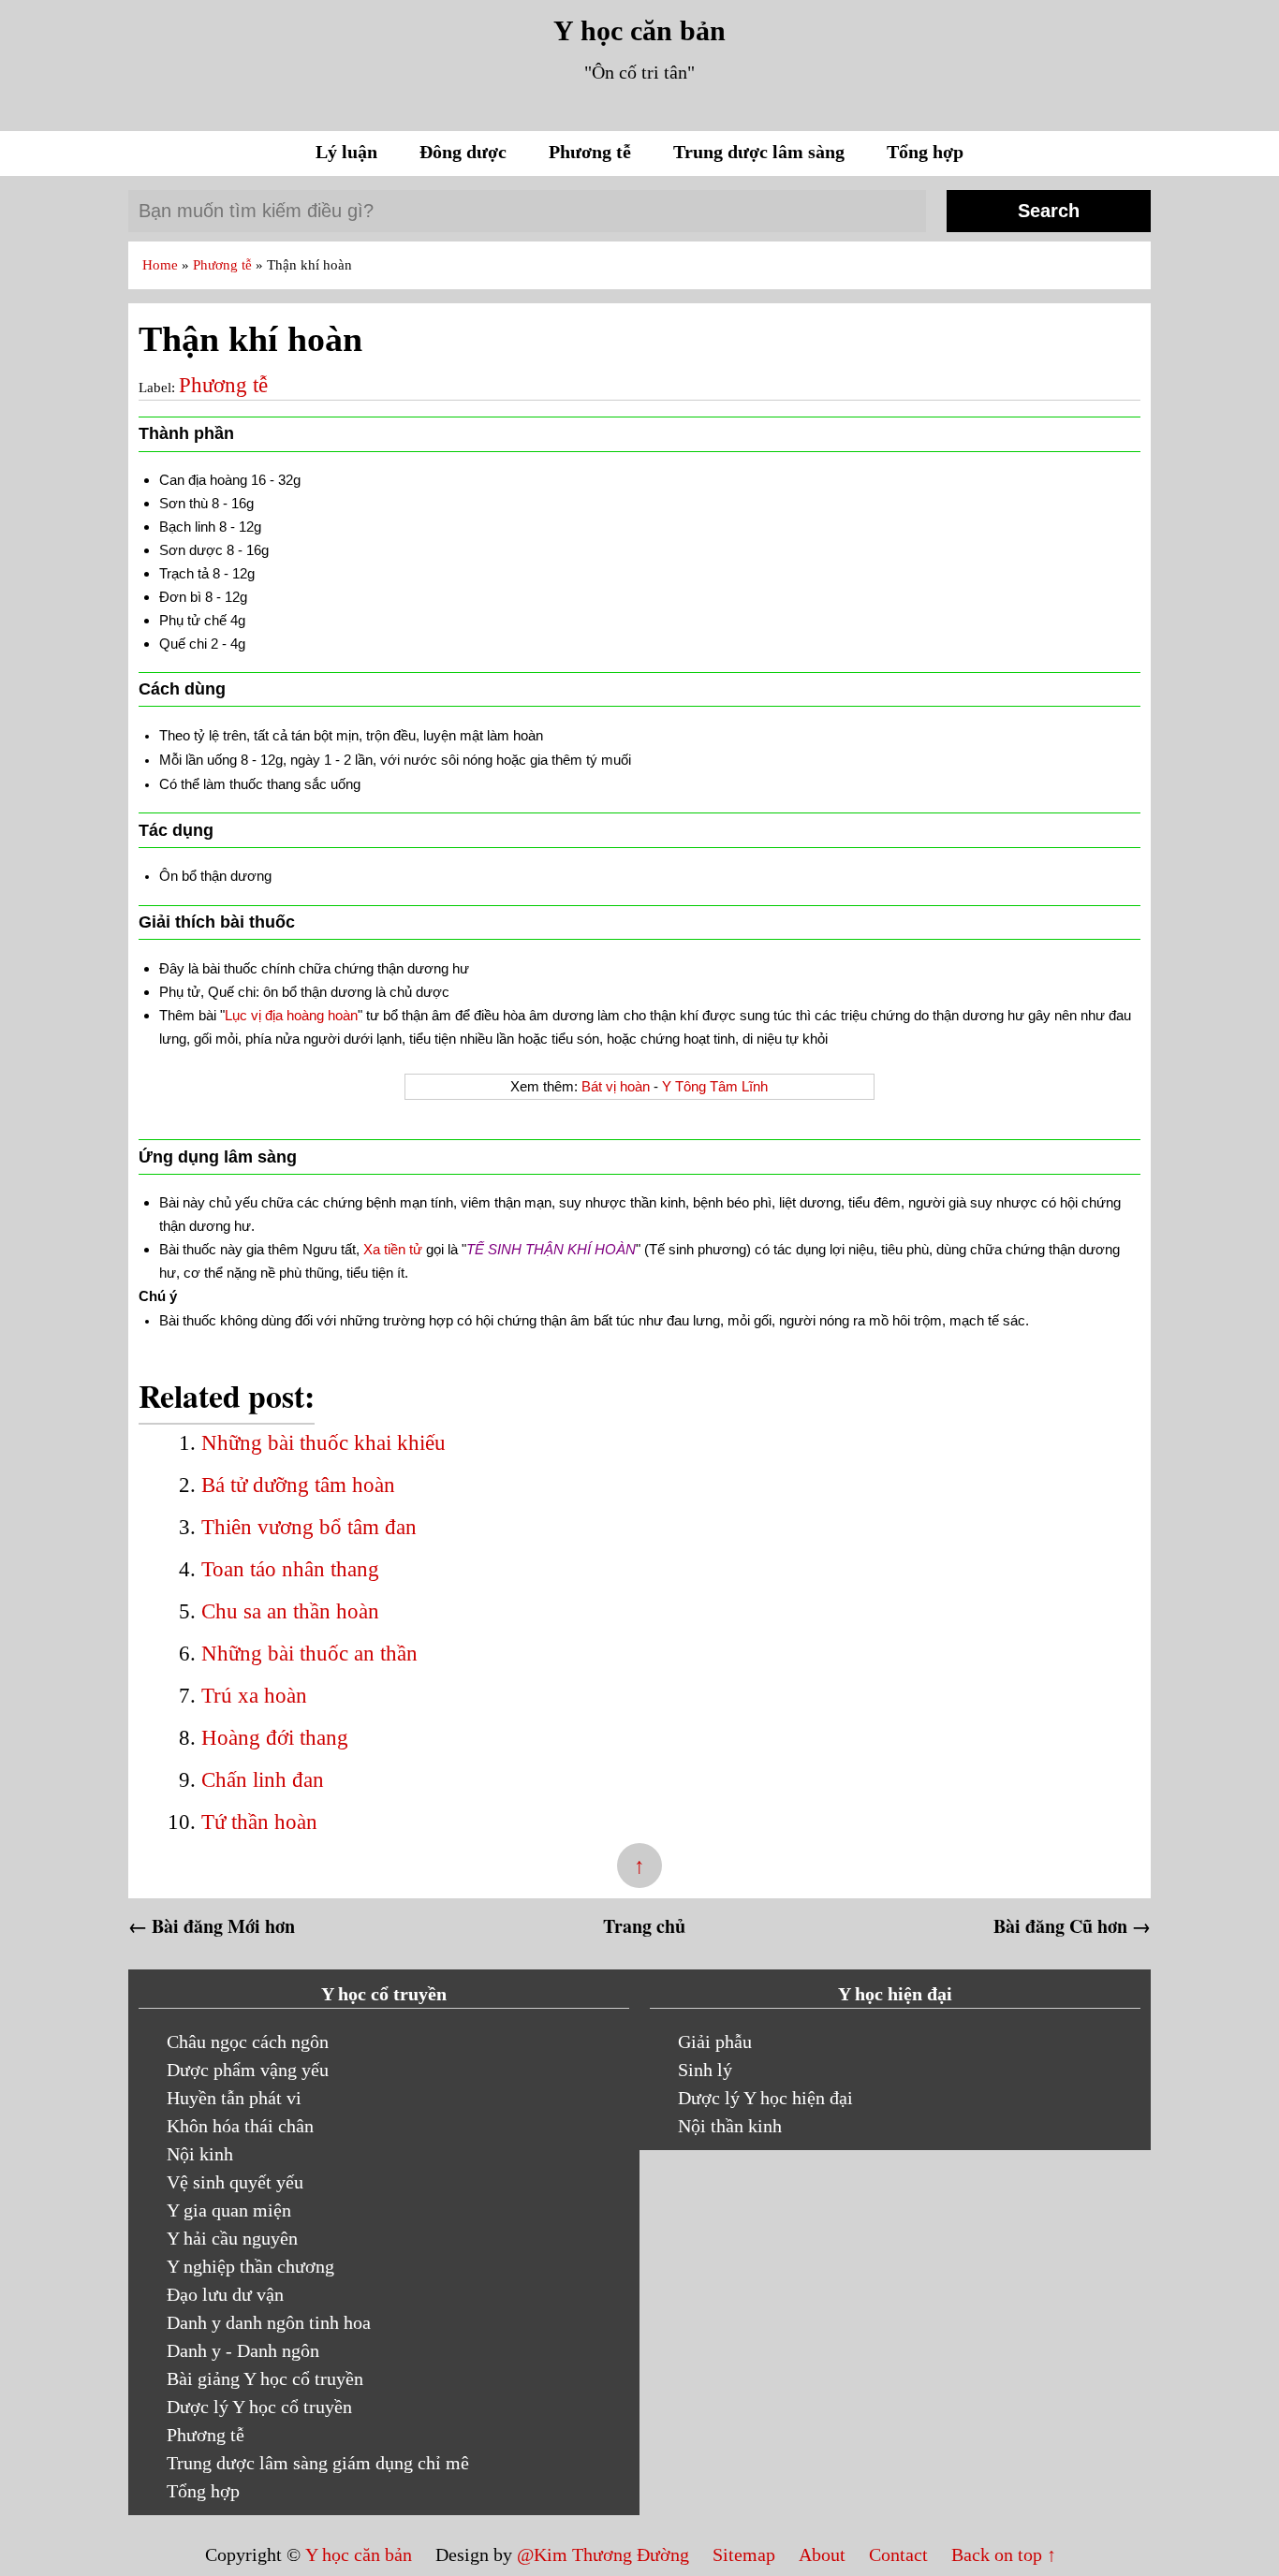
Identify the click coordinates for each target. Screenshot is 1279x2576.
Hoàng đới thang (275, 1738)
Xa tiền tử (393, 1249)
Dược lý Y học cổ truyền (259, 2407)
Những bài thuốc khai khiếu (323, 1443)
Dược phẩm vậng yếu (248, 2070)
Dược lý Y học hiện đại (765, 2098)
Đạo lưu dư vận (225, 2294)
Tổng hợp (925, 152)
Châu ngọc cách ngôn (248, 2042)
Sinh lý (705, 2070)
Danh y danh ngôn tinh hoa (269, 2322)
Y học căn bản (639, 30)
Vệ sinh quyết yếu (235, 2182)
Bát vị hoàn (616, 1086)
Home (162, 265)
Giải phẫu (715, 2042)
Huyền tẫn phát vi (234, 2098)
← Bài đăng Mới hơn (212, 1926)
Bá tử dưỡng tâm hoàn (298, 1485)
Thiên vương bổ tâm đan (309, 1527)
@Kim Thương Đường (605, 2554)
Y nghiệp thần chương (250, 2266)
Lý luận (349, 152)
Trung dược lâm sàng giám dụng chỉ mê (318, 2463)
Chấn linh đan (263, 1780)
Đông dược (465, 152)
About (824, 2554)
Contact (898, 2554)
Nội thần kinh (730, 2126)
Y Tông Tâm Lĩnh (715, 1086)
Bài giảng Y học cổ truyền (265, 2378)
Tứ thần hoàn (259, 1822)
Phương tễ (592, 152)
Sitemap (746, 2554)
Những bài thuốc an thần (309, 1654)
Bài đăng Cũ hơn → (1072, 1926)
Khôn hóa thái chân (240, 2126)
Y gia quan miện (229, 2210)
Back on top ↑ (1004, 2554)
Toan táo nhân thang (290, 1569)
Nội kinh (200, 2154)
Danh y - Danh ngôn (243, 2350)
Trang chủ (644, 1926)
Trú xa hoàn (254, 1696)
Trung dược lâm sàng (761, 152)
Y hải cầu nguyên (232, 2238)
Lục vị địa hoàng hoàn (291, 1015)
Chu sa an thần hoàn (290, 1611)
